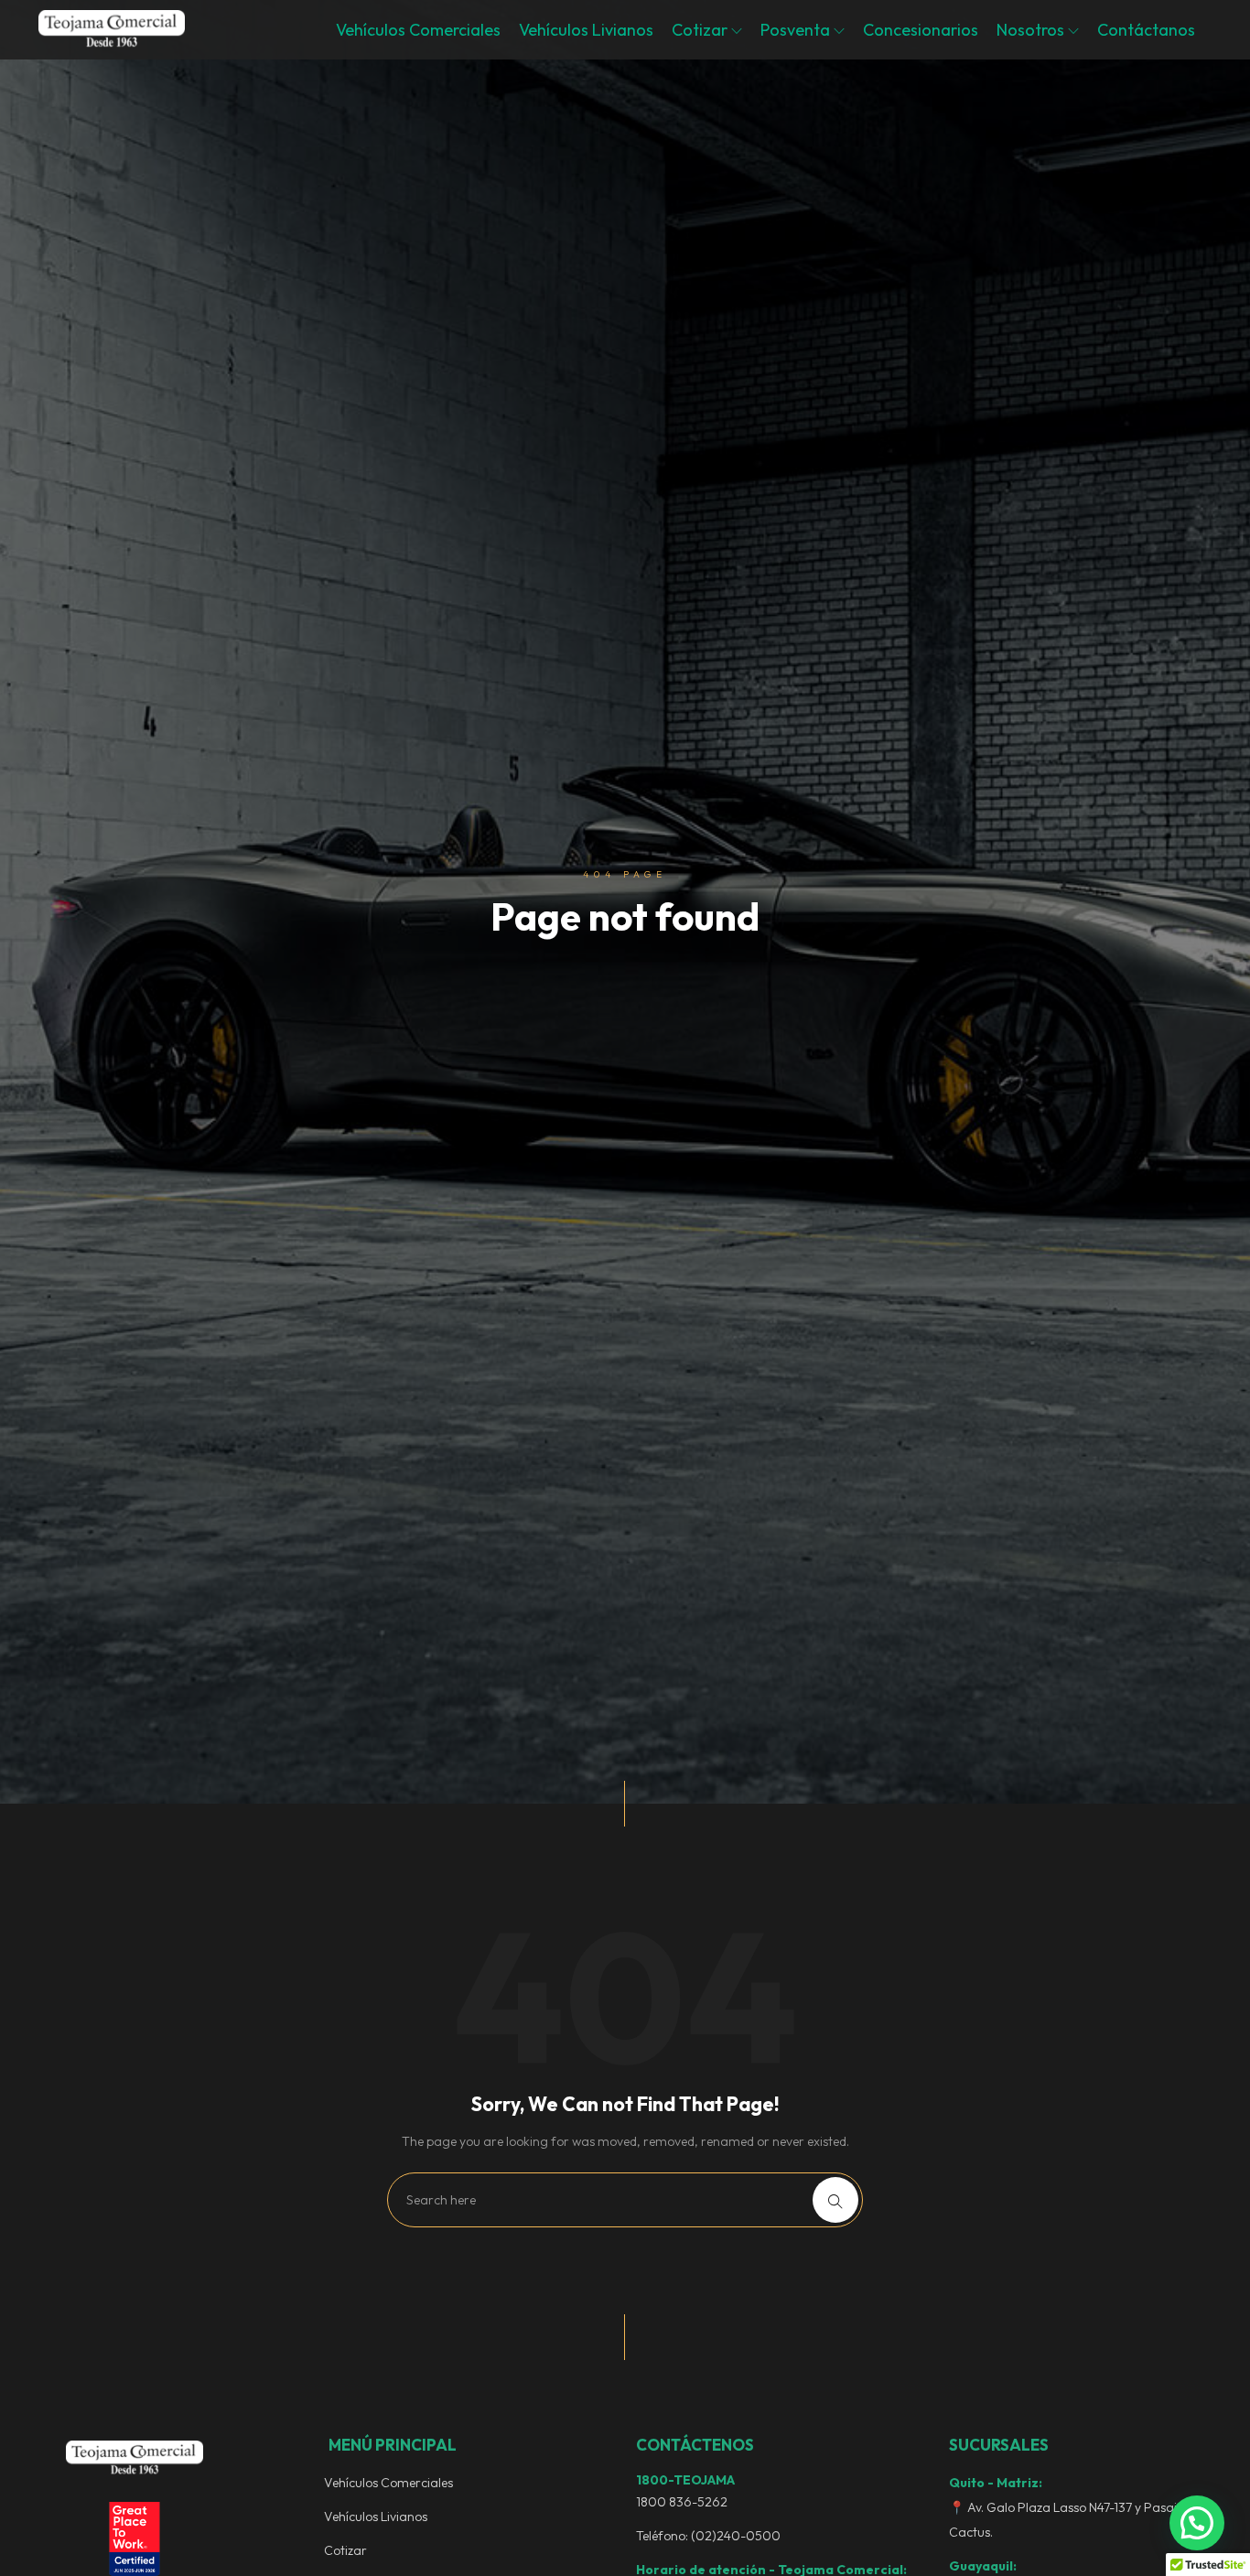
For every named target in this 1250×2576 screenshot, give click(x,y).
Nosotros (1032, 30)
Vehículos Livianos (586, 30)
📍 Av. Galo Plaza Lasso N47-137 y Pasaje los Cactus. (1075, 2520)
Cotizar (701, 30)
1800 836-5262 (682, 2502)
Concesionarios (921, 30)
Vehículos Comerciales (418, 30)
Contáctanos (1146, 30)
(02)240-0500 (736, 2536)
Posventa (797, 30)
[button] (1197, 2523)
